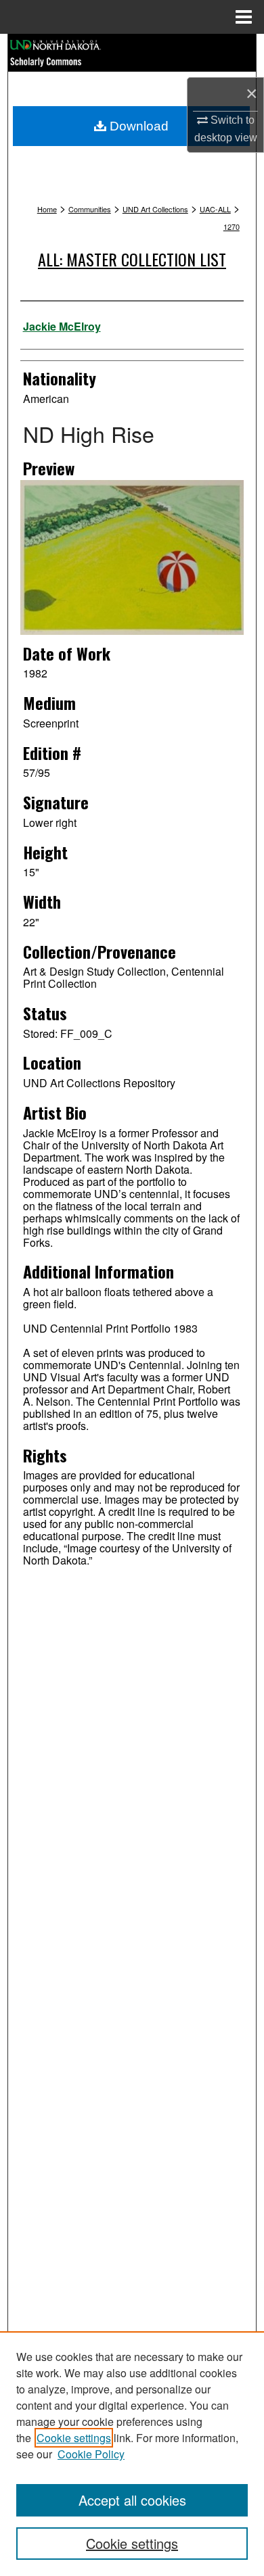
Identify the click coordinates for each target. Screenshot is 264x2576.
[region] (132, 2454)
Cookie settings (74, 2438)
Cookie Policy (91, 2454)
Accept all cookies (132, 2500)
